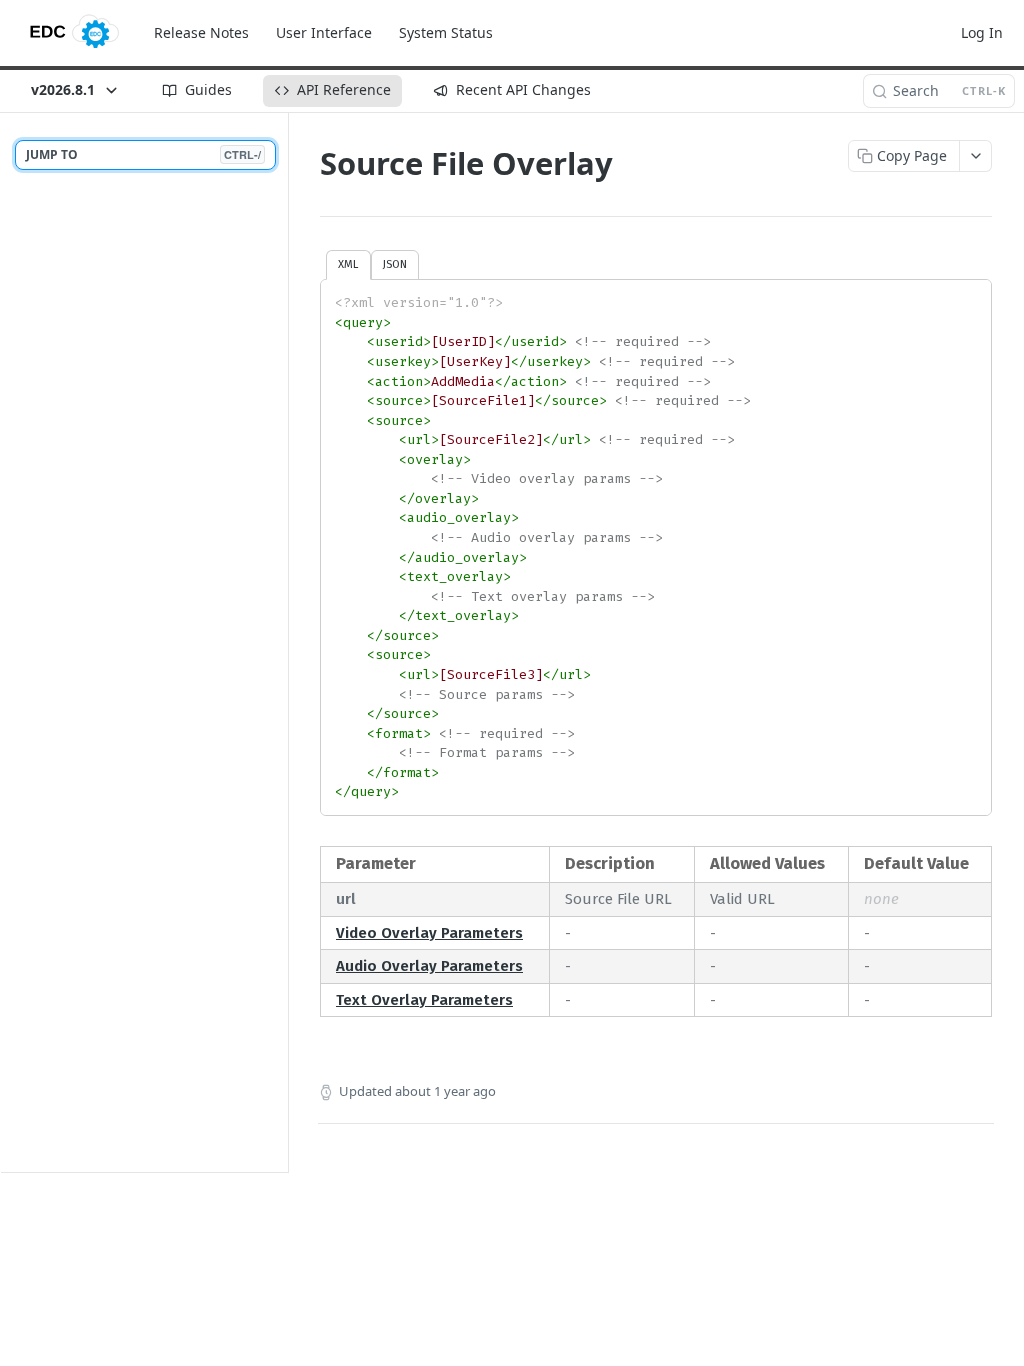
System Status (446, 32)
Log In (982, 32)
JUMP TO (143, 154)
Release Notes (201, 32)
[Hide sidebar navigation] (284, 642)
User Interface (324, 32)
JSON (395, 264)
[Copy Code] (967, 296)
